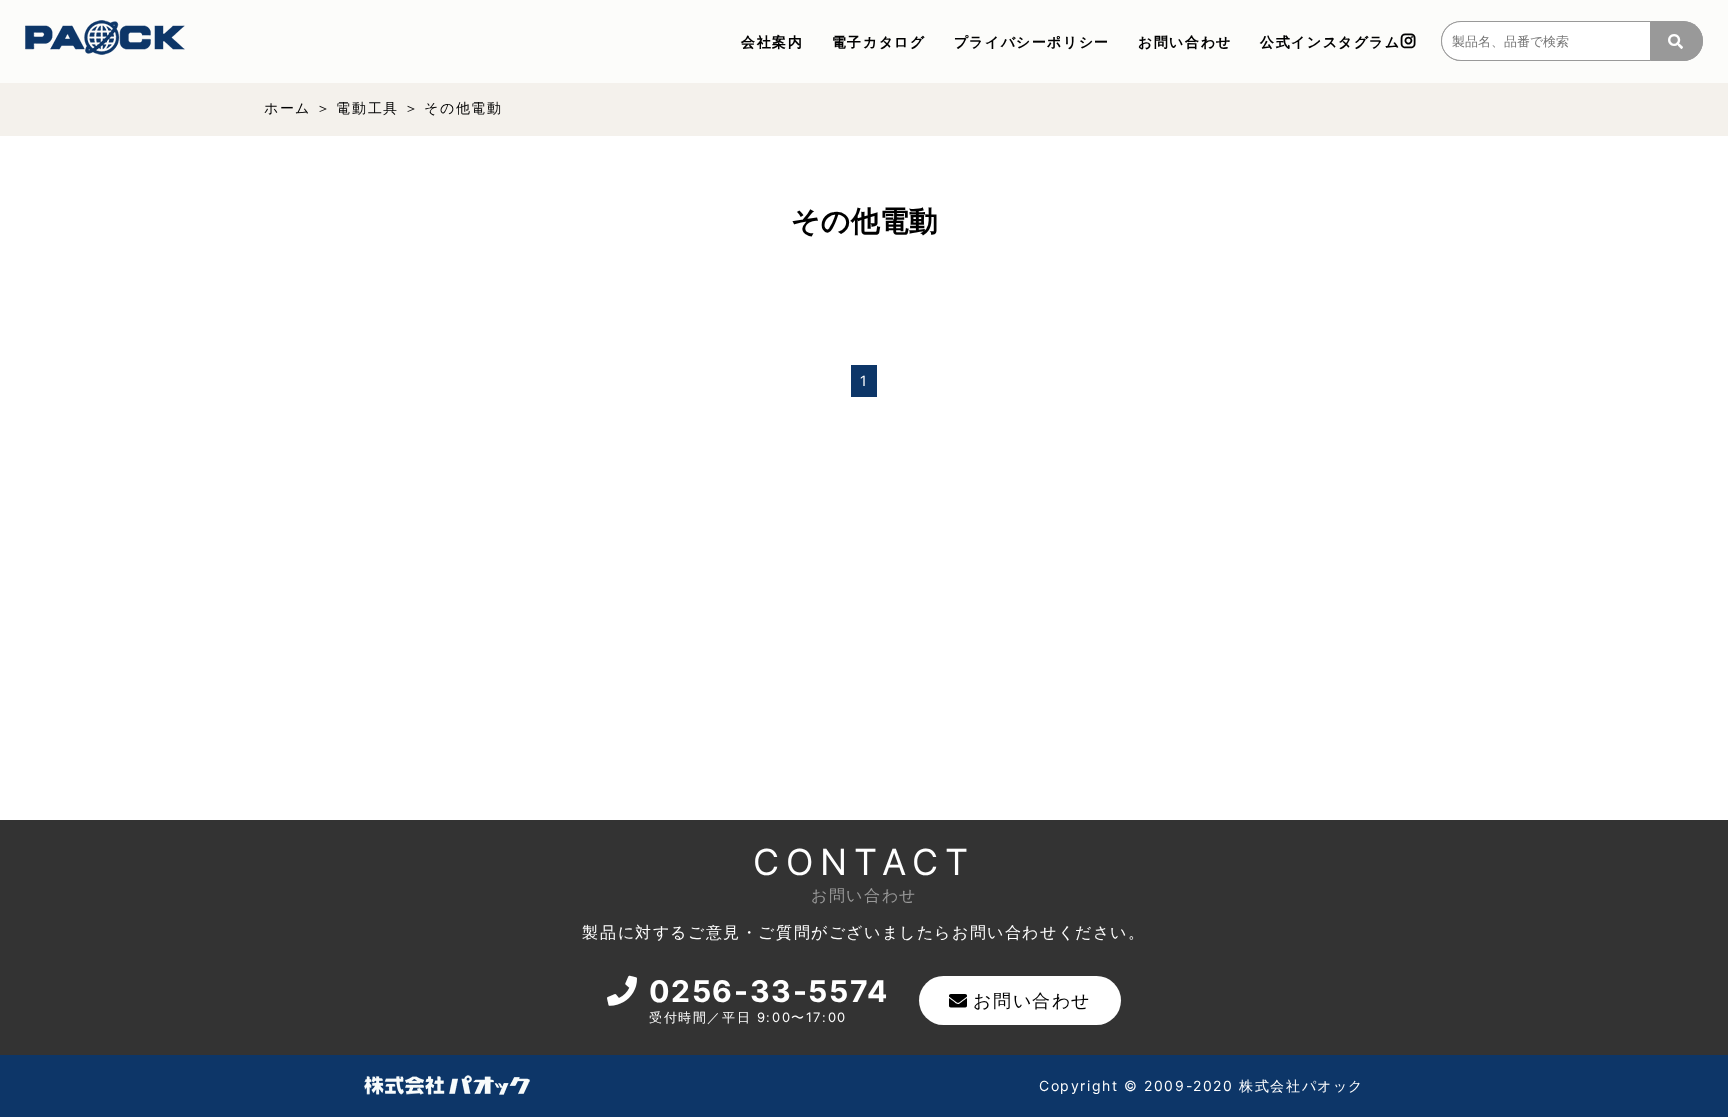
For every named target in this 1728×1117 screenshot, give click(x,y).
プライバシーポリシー (1032, 41)
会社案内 (772, 41)
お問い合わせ (1185, 41)
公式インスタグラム (1330, 41)
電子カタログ (879, 41)
